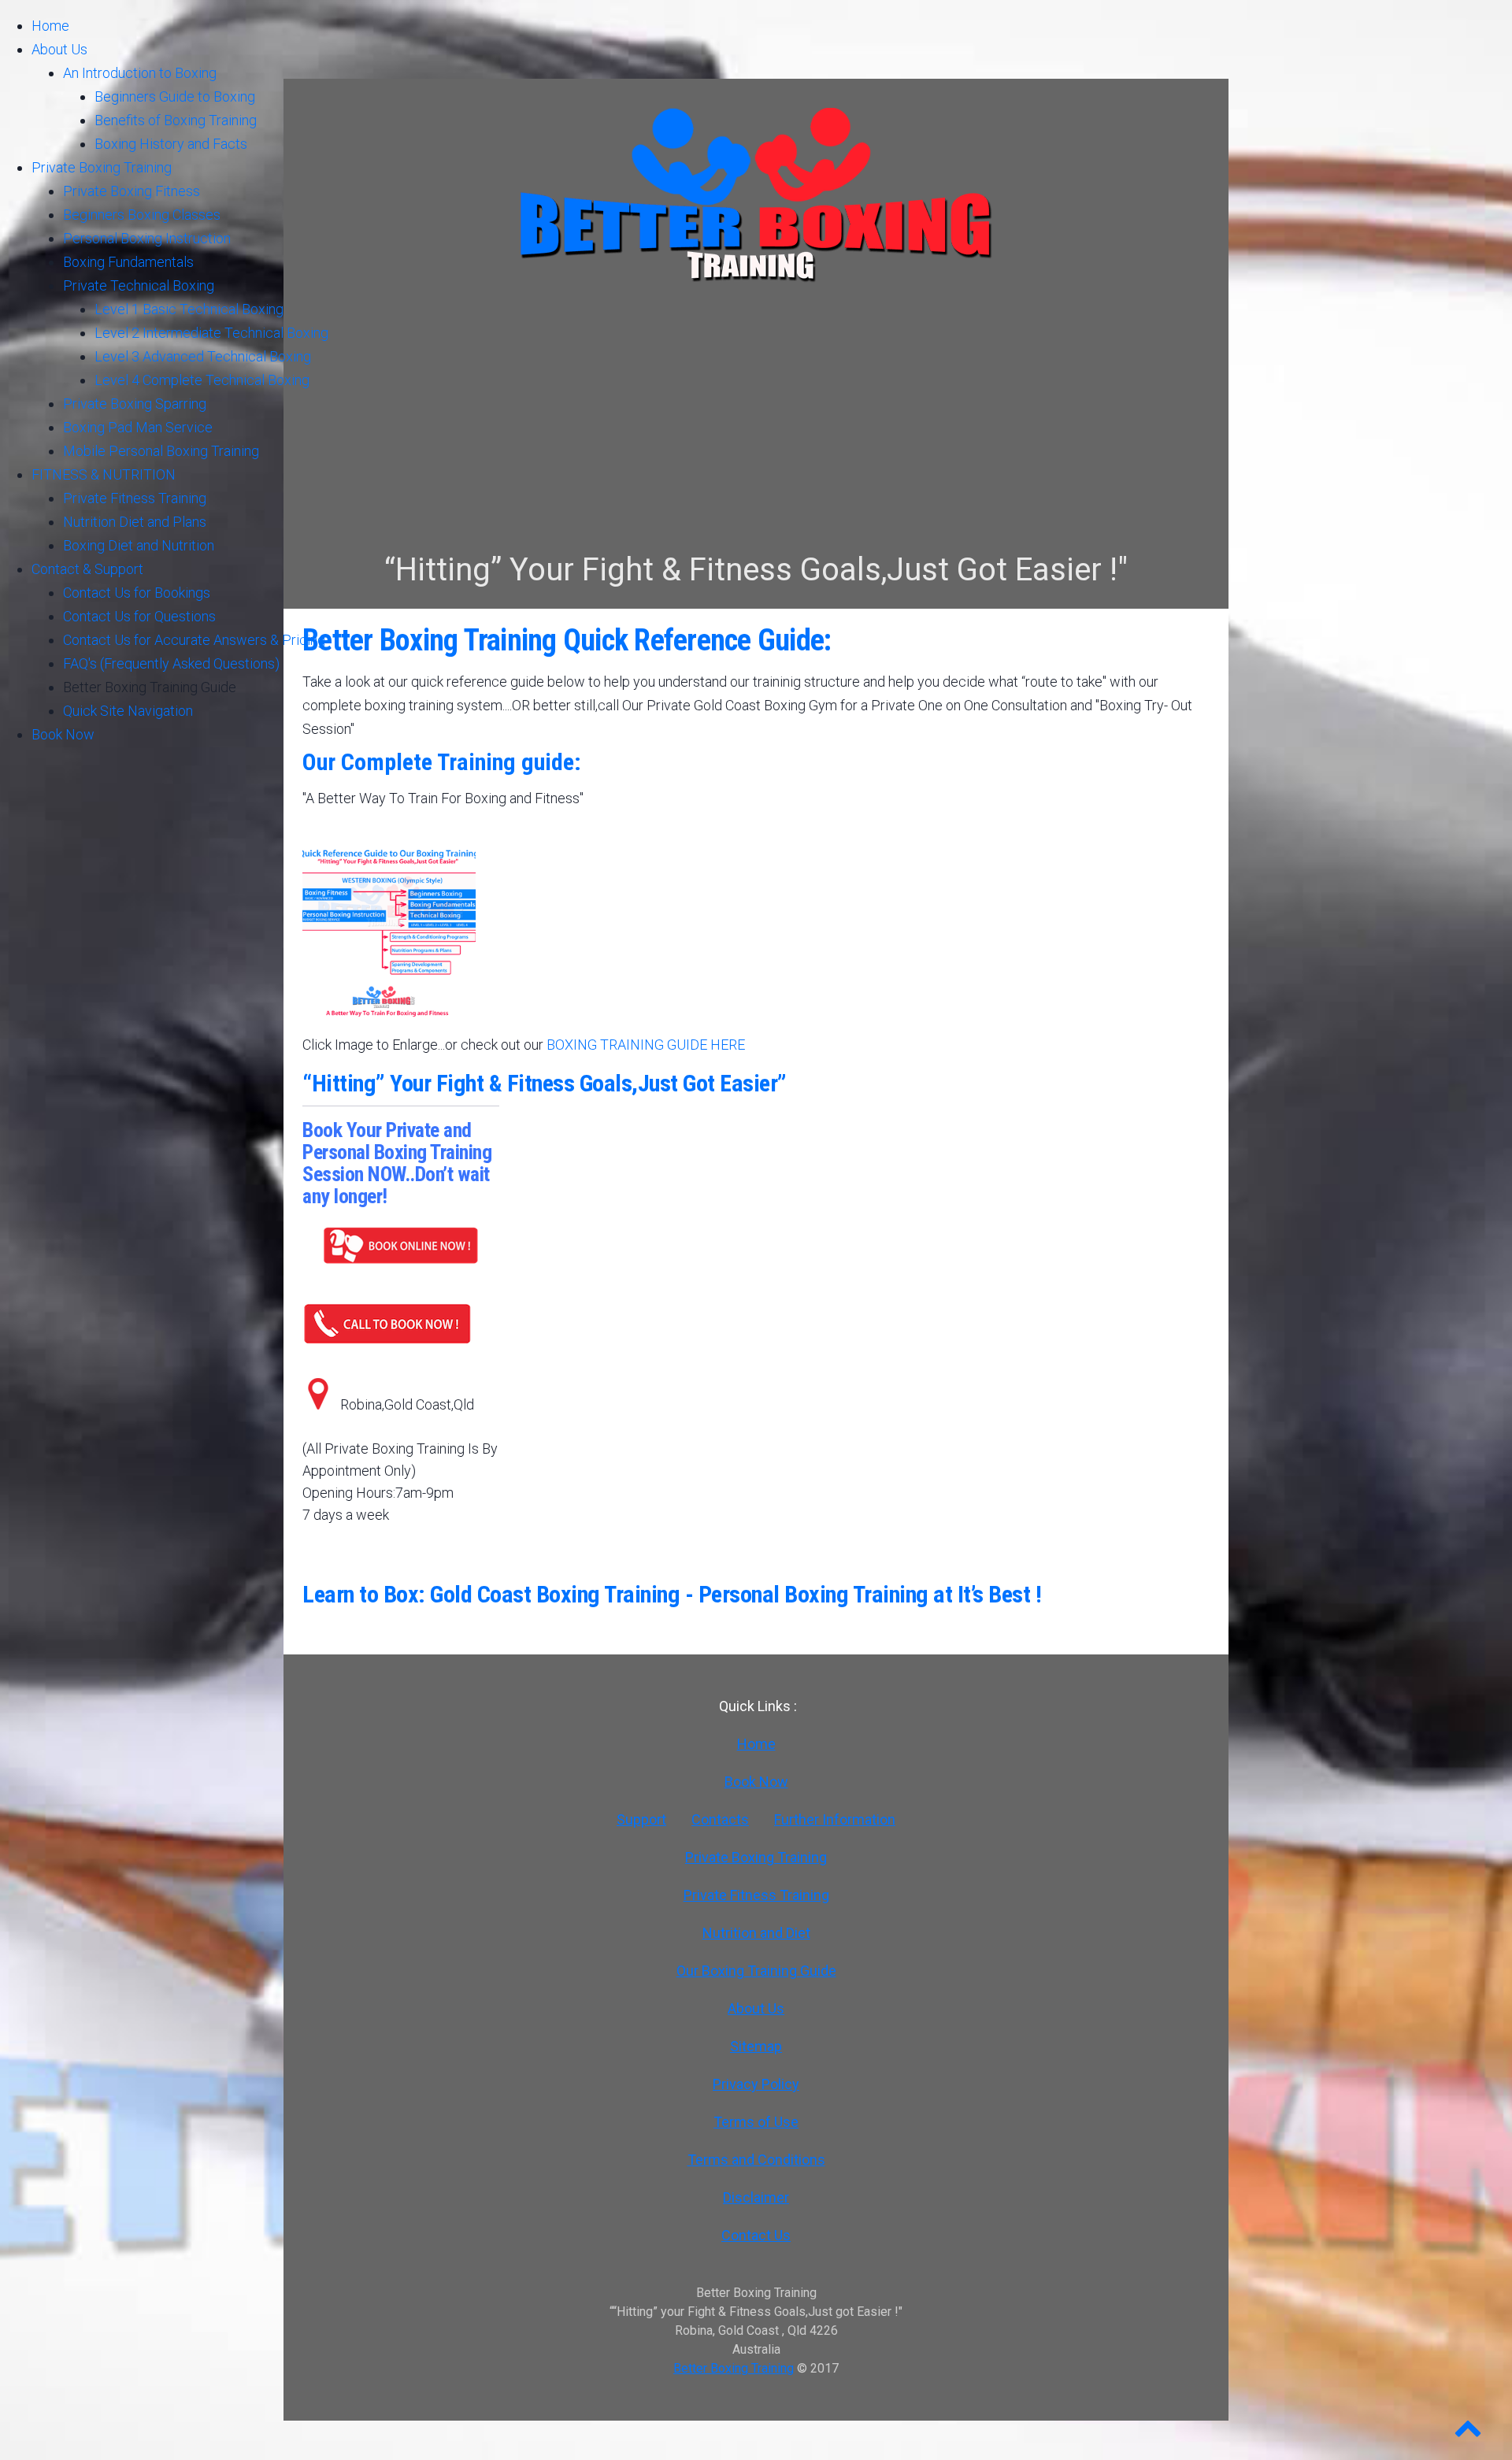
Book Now (756, 1782)
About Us (756, 2008)
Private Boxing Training (756, 1857)
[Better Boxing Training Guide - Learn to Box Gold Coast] (389, 1015)
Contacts (720, 1819)
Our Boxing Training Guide (756, 1971)
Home (756, 1744)
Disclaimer (756, 2197)
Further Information (835, 1819)
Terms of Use (756, 2122)
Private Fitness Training (756, 1895)
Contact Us (756, 2235)
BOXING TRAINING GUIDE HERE (646, 1045)
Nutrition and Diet (756, 1933)
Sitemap (756, 2046)
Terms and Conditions (756, 2160)
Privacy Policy (756, 2084)
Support (641, 1819)
